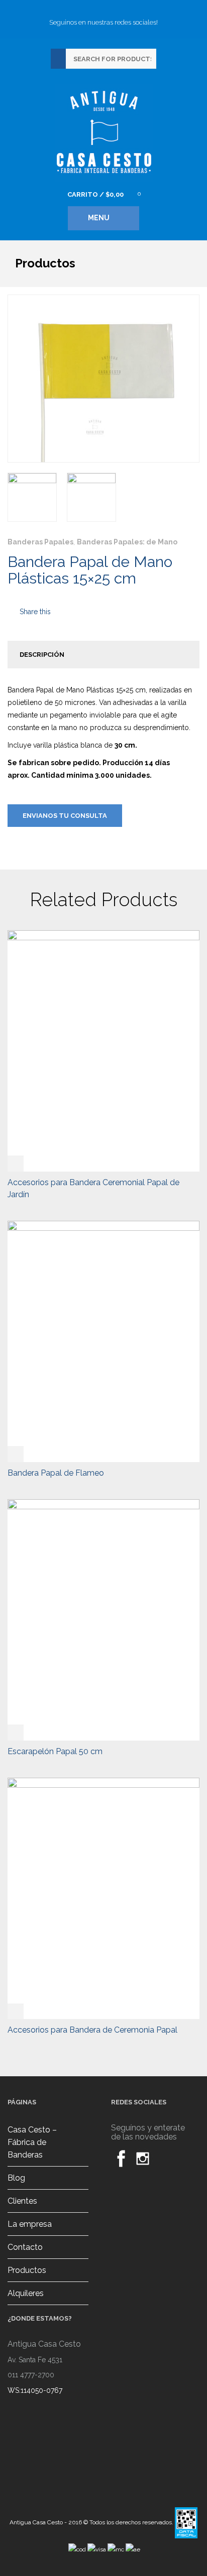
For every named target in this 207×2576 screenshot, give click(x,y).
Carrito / (95, 194)
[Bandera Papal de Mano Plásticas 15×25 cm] (32, 497)
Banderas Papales (40, 542)
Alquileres (26, 2293)
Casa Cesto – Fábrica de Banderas (32, 2142)
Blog (16, 2178)
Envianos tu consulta (65, 816)
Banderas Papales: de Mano (127, 542)
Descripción (42, 655)
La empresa (30, 2224)
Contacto (25, 2247)
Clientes (22, 2201)
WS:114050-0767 (35, 2390)
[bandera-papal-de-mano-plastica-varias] (91, 497)
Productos (27, 2270)
